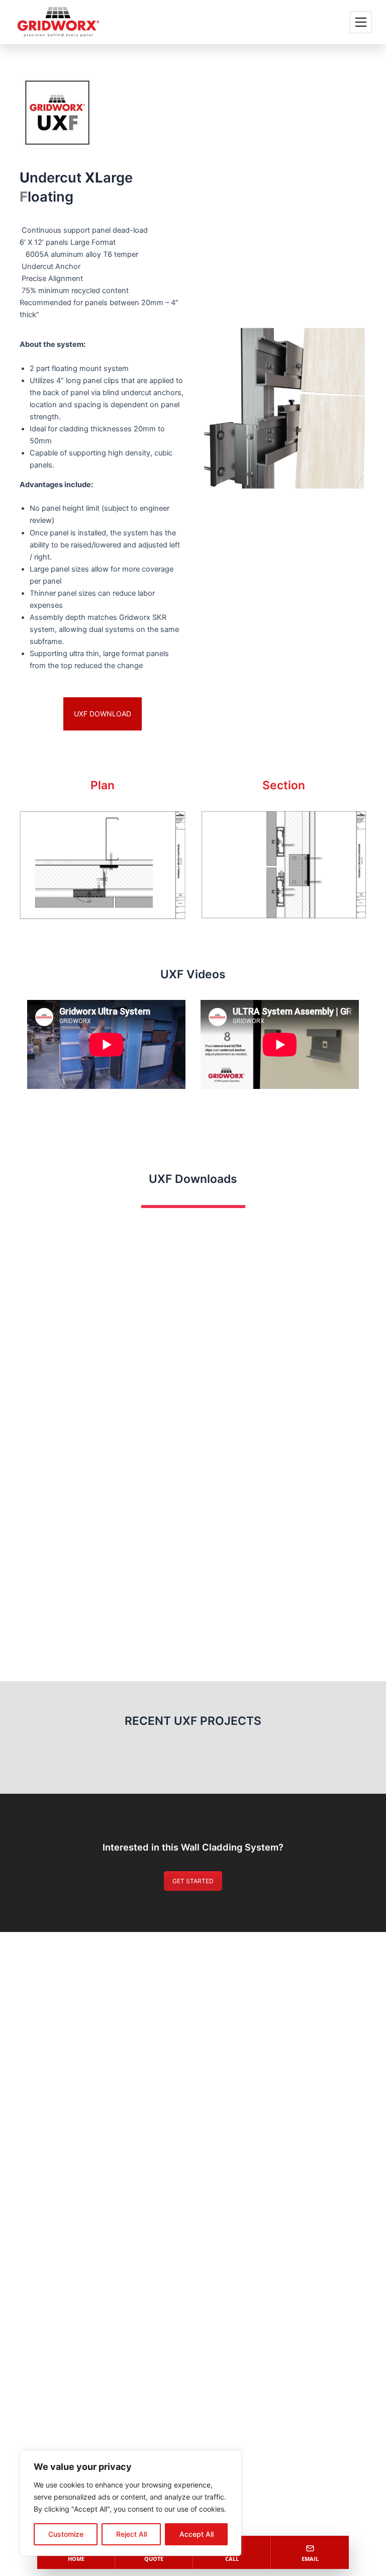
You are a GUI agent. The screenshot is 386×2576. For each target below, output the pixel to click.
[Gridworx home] (58, 22)
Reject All (131, 2534)
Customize (66, 2534)
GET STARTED (193, 1881)
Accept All (197, 2534)
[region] (131, 2503)
